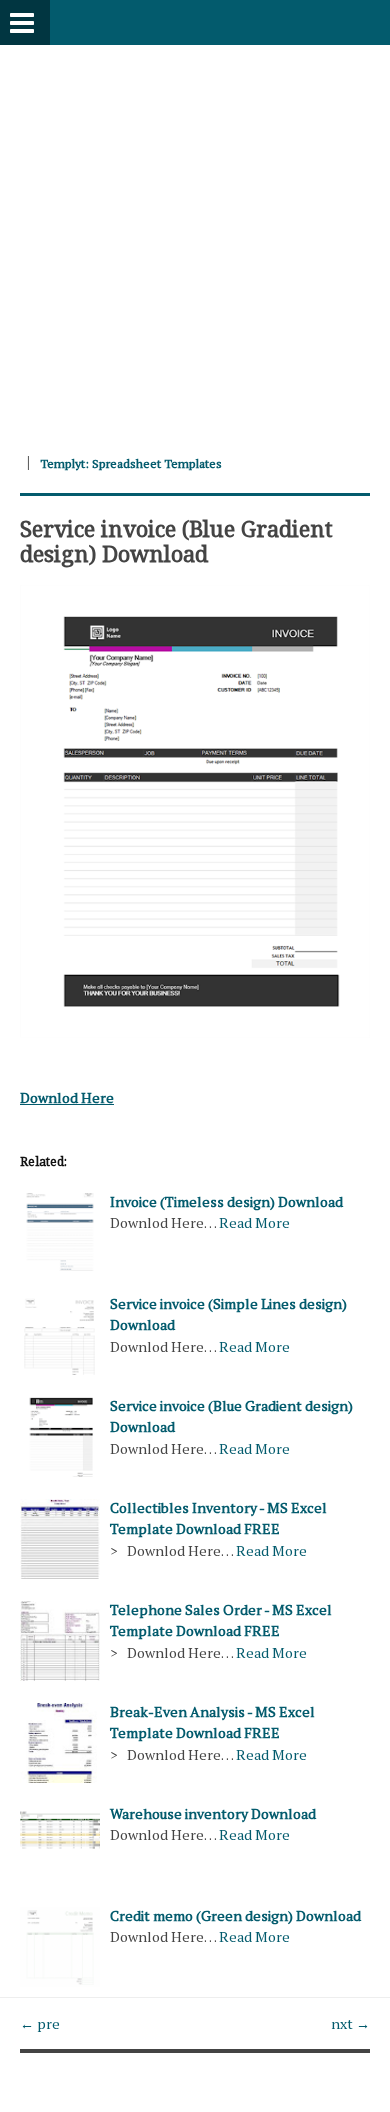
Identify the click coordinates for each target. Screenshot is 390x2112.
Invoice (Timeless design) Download (226, 1201)
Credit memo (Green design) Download (235, 1915)
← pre (40, 2023)
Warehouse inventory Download (213, 1813)
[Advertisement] (195, 240)
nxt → (350, 2023)
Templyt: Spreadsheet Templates (131, 463)
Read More (254, 1222)
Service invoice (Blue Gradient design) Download (176, 540)
